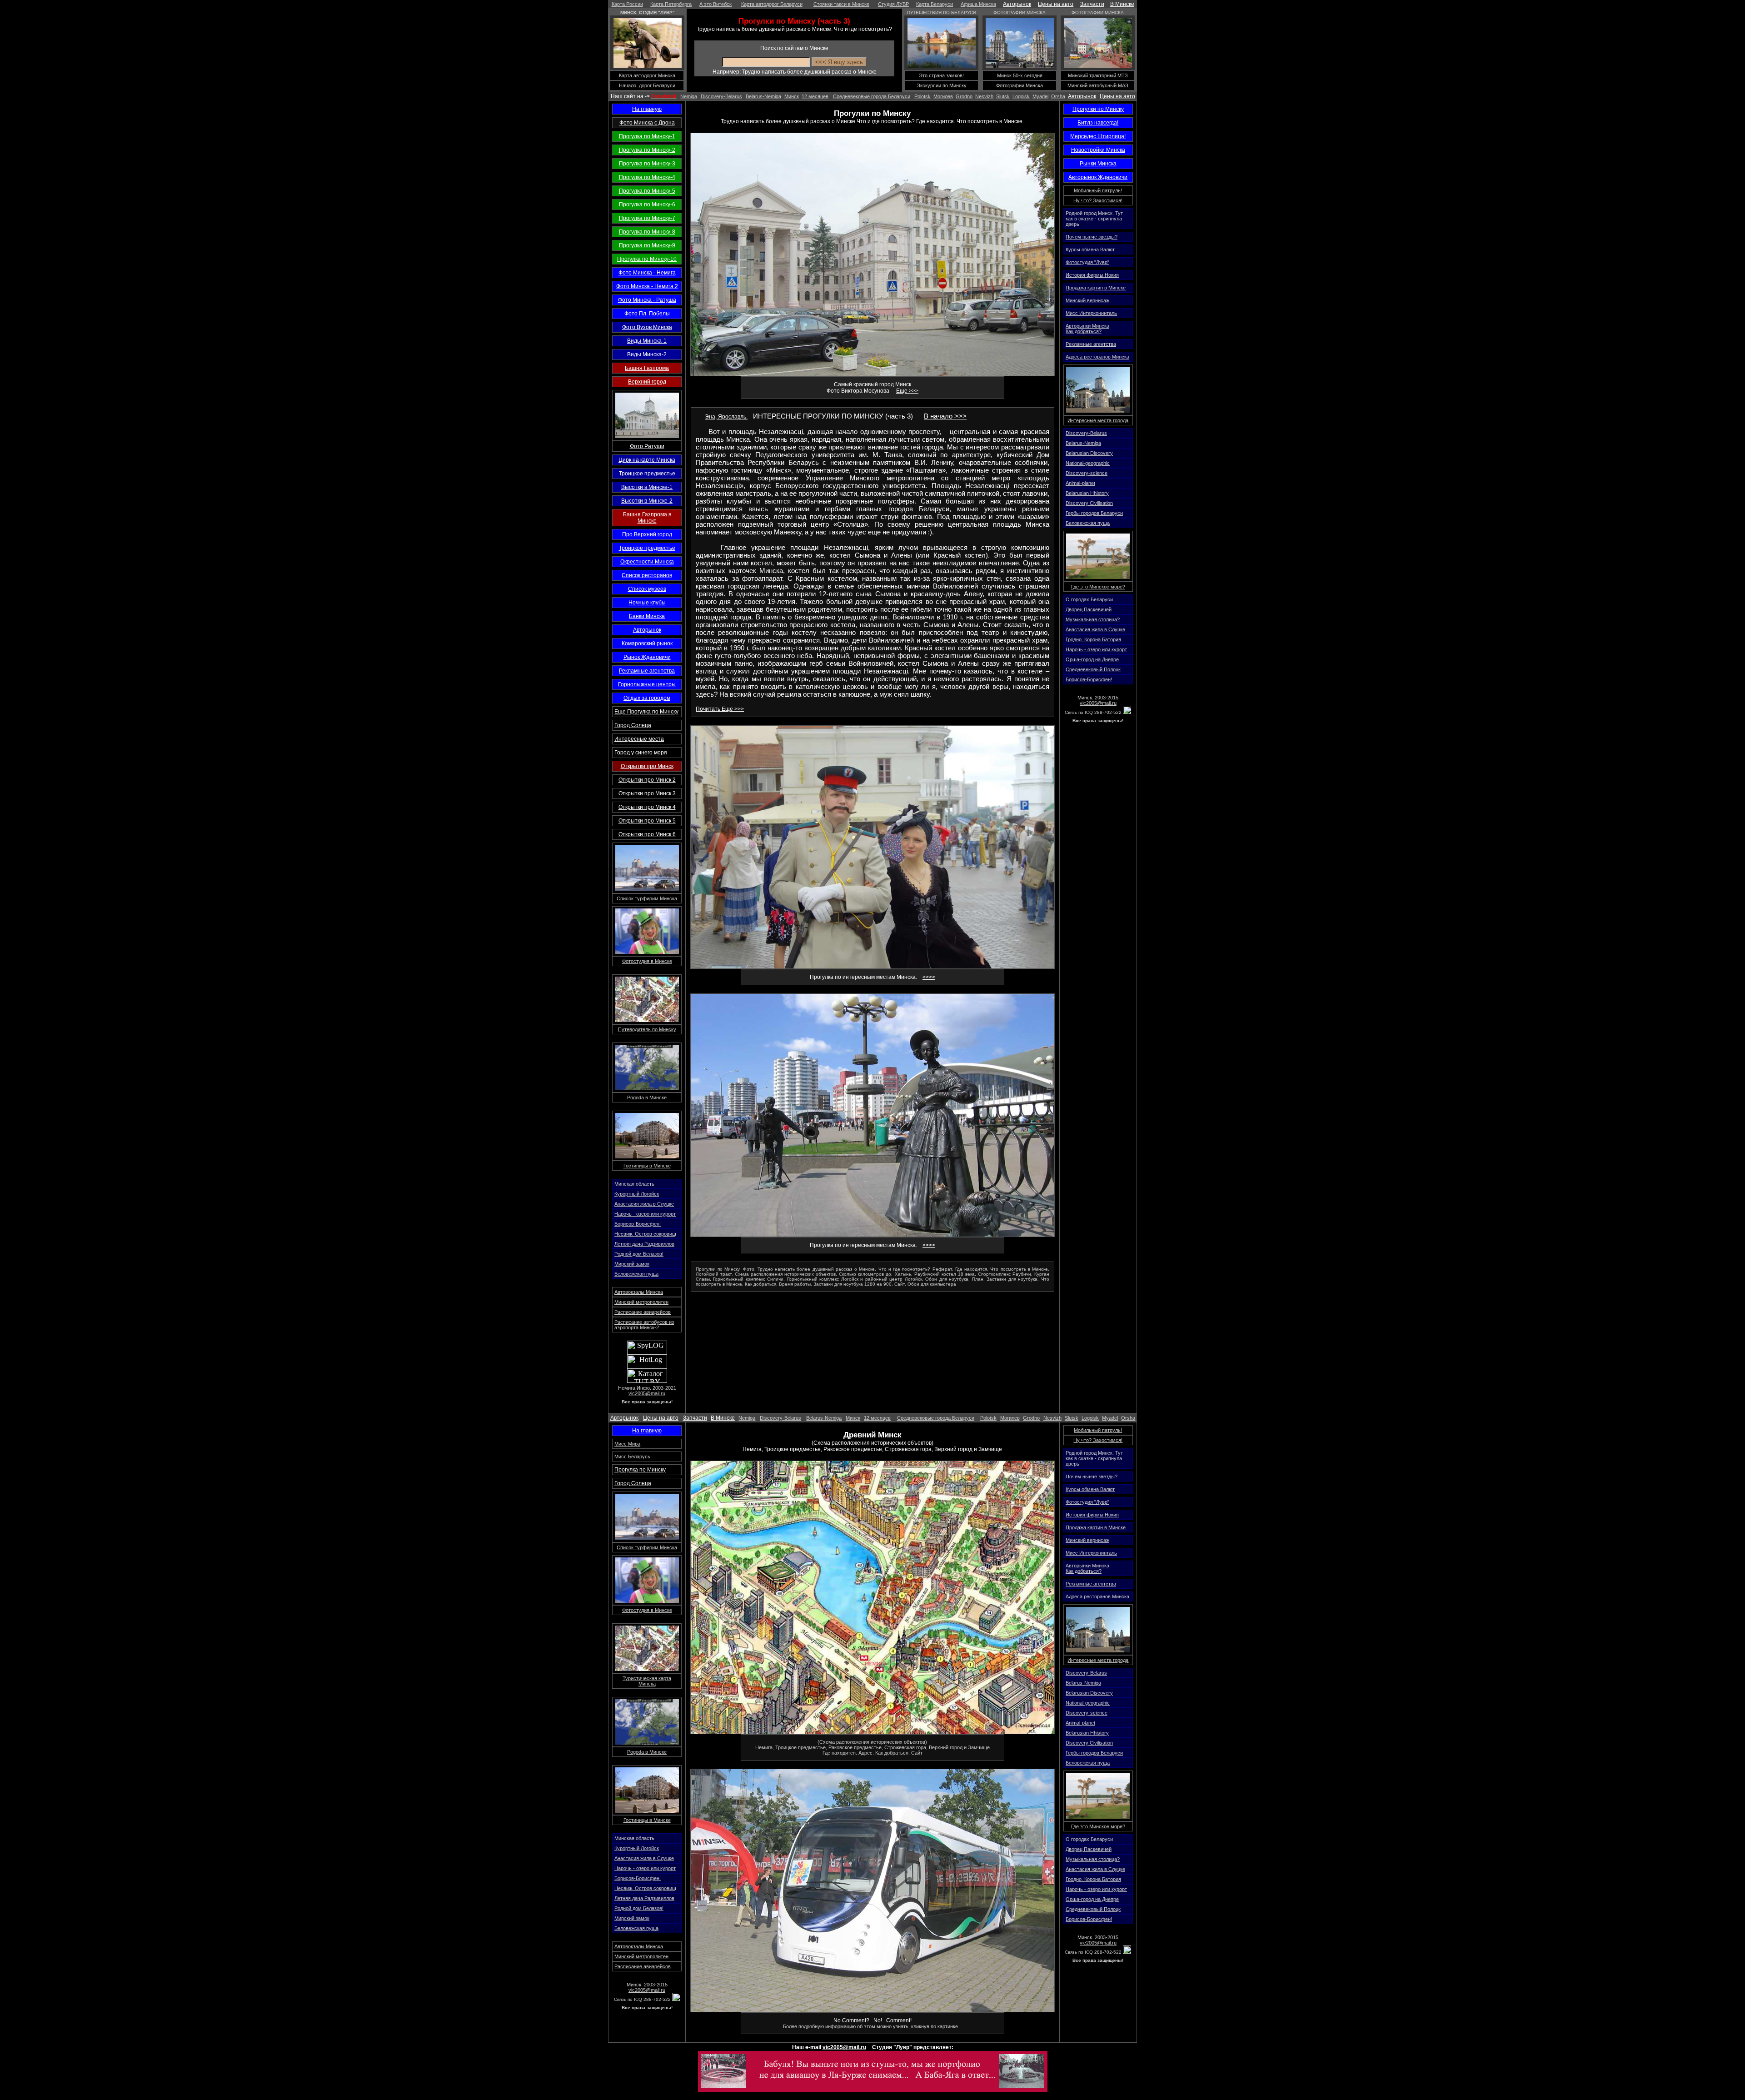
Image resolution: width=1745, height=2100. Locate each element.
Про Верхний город (647, 534)
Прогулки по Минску (1098, 109)
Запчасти (1092, 4)
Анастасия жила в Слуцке (644, 1204)
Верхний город (647, 382)
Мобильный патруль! (1098, 190)
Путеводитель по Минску (647, 1029)
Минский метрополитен (641, 1302)
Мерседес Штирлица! (1098, 136)
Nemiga (689, 96)
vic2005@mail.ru (647, 1393)
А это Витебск (715, 4)
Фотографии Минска (1020, 85)
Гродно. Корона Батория (1093, 639)
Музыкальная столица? (1093, 619)
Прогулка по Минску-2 (647, 150)
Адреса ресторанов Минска (1097, 357)
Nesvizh (984, 96)
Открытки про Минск (647, 766)
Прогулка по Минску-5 (647, 191)
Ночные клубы (647, 603)
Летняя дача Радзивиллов (644, 1244)
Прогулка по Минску (640, 1470)
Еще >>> (907, 391)
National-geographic (1088, 463)
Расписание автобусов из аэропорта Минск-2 (644, 1325)
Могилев (943, 96)
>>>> (929, 977)
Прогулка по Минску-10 (647, 259)
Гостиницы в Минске (647, 1166)
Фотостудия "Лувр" (1087, 262)
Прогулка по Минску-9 (647, 245)
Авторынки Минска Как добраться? (1087, 329)
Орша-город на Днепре (1092, 659)
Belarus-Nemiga (763, 96)
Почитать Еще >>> (720, 709)
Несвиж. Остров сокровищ (645, 1234)
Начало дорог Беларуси (647, 85)
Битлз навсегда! (1098, 123)
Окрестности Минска (647, 562)
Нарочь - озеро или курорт (645, 1214)
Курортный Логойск (637, 1194)
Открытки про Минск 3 (647, 793)
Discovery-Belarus (721, 96)
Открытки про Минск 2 (647, 780)
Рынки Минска (1098, 164)
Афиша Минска (978, 4)
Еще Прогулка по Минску (646, 712)
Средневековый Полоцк (1093, 669)
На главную (647, 109)
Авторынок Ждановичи (1098, 177)
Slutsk (1003, 96)
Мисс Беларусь (632, 1457)
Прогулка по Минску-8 (647, 232)
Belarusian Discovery (1089, 453)
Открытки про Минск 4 (647, 807)
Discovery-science (1087, 473)
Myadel (1040, 96)
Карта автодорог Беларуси (772, 4)
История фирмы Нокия (1092, 275)
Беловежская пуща (636, 1274)
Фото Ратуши (647, 446)
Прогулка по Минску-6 (647, 205)
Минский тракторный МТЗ (1098, 75)
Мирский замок (632, 1264)
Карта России (627, 4)
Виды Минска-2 (647, 354)
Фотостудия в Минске (647, 961)
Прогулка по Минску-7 (647, 218)
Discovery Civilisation (1089, 503)
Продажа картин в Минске (1096, 288)
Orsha (1058, 96)
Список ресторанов (647, 575)
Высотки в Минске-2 (647, 501)
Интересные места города (1098, 420)
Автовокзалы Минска (639, 1292)
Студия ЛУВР (893, 4)
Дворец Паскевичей (1089, 609)
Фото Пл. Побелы (647, 314)
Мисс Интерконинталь (1091, 313)
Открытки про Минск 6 (647, 834)
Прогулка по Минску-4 (647, 177)
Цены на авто (1056, 4)
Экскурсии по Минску (942, 85)
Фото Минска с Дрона (647, 123)
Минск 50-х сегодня (1020, 75)
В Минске (1122, 4)
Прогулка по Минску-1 (647, 136)
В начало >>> (945, 416)
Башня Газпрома (647, 368)
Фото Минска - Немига (647, 273)
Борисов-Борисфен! (638, 1224)
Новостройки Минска (1098, 150)
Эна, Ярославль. (726, 417)
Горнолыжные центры (647, 684)
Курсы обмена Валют (1090, 249)
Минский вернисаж (1087, 300)
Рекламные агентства (647, 671)
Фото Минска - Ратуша (647, 300)
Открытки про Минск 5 (647, 821)
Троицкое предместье (647, 474)
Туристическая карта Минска (647, 1681)
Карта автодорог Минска (647, 75)
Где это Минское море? (1098, 587)
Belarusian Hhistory (1087, 493)
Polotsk (922, 96)
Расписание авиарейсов (643, 1312)
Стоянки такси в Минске (841, 4)
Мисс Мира (627, 1444)
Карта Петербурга (671, 4)
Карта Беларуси (935, 4)
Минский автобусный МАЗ (1098, 85)
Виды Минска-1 (647, 341)
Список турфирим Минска (647, 898)
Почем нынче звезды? (1092, 237)
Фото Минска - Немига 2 (647, 286)
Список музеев (647, 589)
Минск (792, 96)
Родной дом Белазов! (639, 1254)
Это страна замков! (941, 75)
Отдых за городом (647, 698)
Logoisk (1021, 96)
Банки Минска (647, 616)
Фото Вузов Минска (647, 327)
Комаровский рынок (647, 643)
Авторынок (1017, 4)
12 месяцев (815, 96)
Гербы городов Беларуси (1094, 513)
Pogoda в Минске (647, 1097)
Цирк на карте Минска (647, 460)
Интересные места (639, 739)
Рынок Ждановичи (647, 657)
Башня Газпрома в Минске (647, 518)
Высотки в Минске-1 (647, 487)
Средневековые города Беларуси (872, 96)
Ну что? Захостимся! (1098, 200)
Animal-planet (1080, 483)
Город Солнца (633, 725)
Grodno (964, 96)
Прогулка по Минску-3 (647, 164)
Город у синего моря (641, 753)
